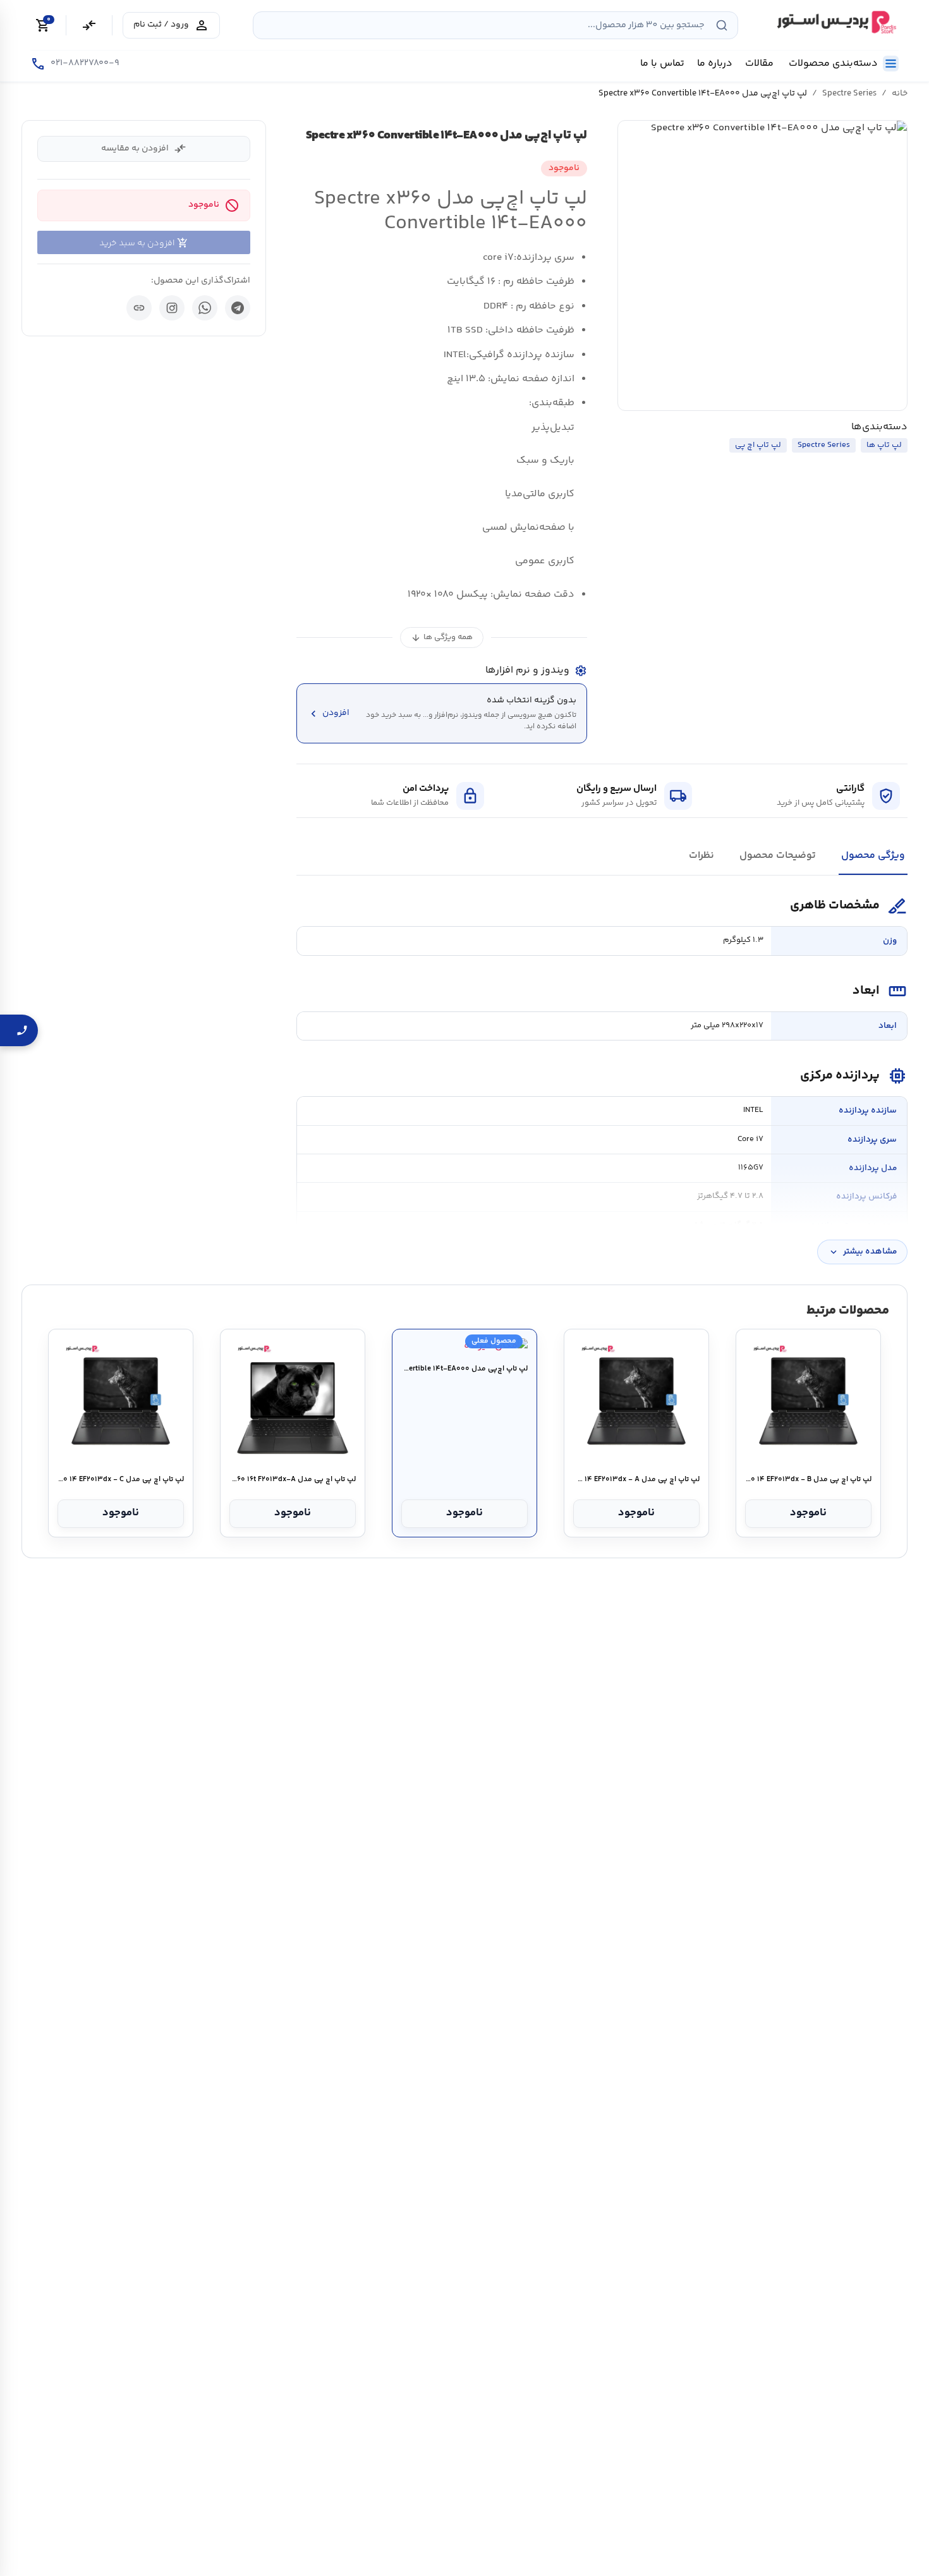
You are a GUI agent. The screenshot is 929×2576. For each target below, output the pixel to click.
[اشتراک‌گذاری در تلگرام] (238, 308)
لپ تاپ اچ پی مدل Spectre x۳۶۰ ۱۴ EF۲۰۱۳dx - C (120, 1480)
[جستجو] (722, 25)
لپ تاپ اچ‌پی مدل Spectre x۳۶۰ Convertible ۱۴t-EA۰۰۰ (464, 1369)
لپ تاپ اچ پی (758, 445)
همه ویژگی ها (442, 638)
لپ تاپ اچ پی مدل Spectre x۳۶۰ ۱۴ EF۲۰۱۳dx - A (636, 1480)
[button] (763, 266)
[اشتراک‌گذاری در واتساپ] (205, 308)
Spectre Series (849, 94)
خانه (900, 94)
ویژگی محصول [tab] (873, 856)
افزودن (328, 713)
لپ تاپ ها (884, 445)
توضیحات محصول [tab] (778, 856)
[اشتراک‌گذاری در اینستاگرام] (172, 308)
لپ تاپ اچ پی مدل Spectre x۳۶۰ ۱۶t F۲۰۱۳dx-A (292, 1480)
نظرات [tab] (701, 856)
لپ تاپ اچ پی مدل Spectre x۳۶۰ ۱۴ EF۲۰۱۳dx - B (808, 1480)
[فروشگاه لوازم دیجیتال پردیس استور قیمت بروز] (835, 22)
